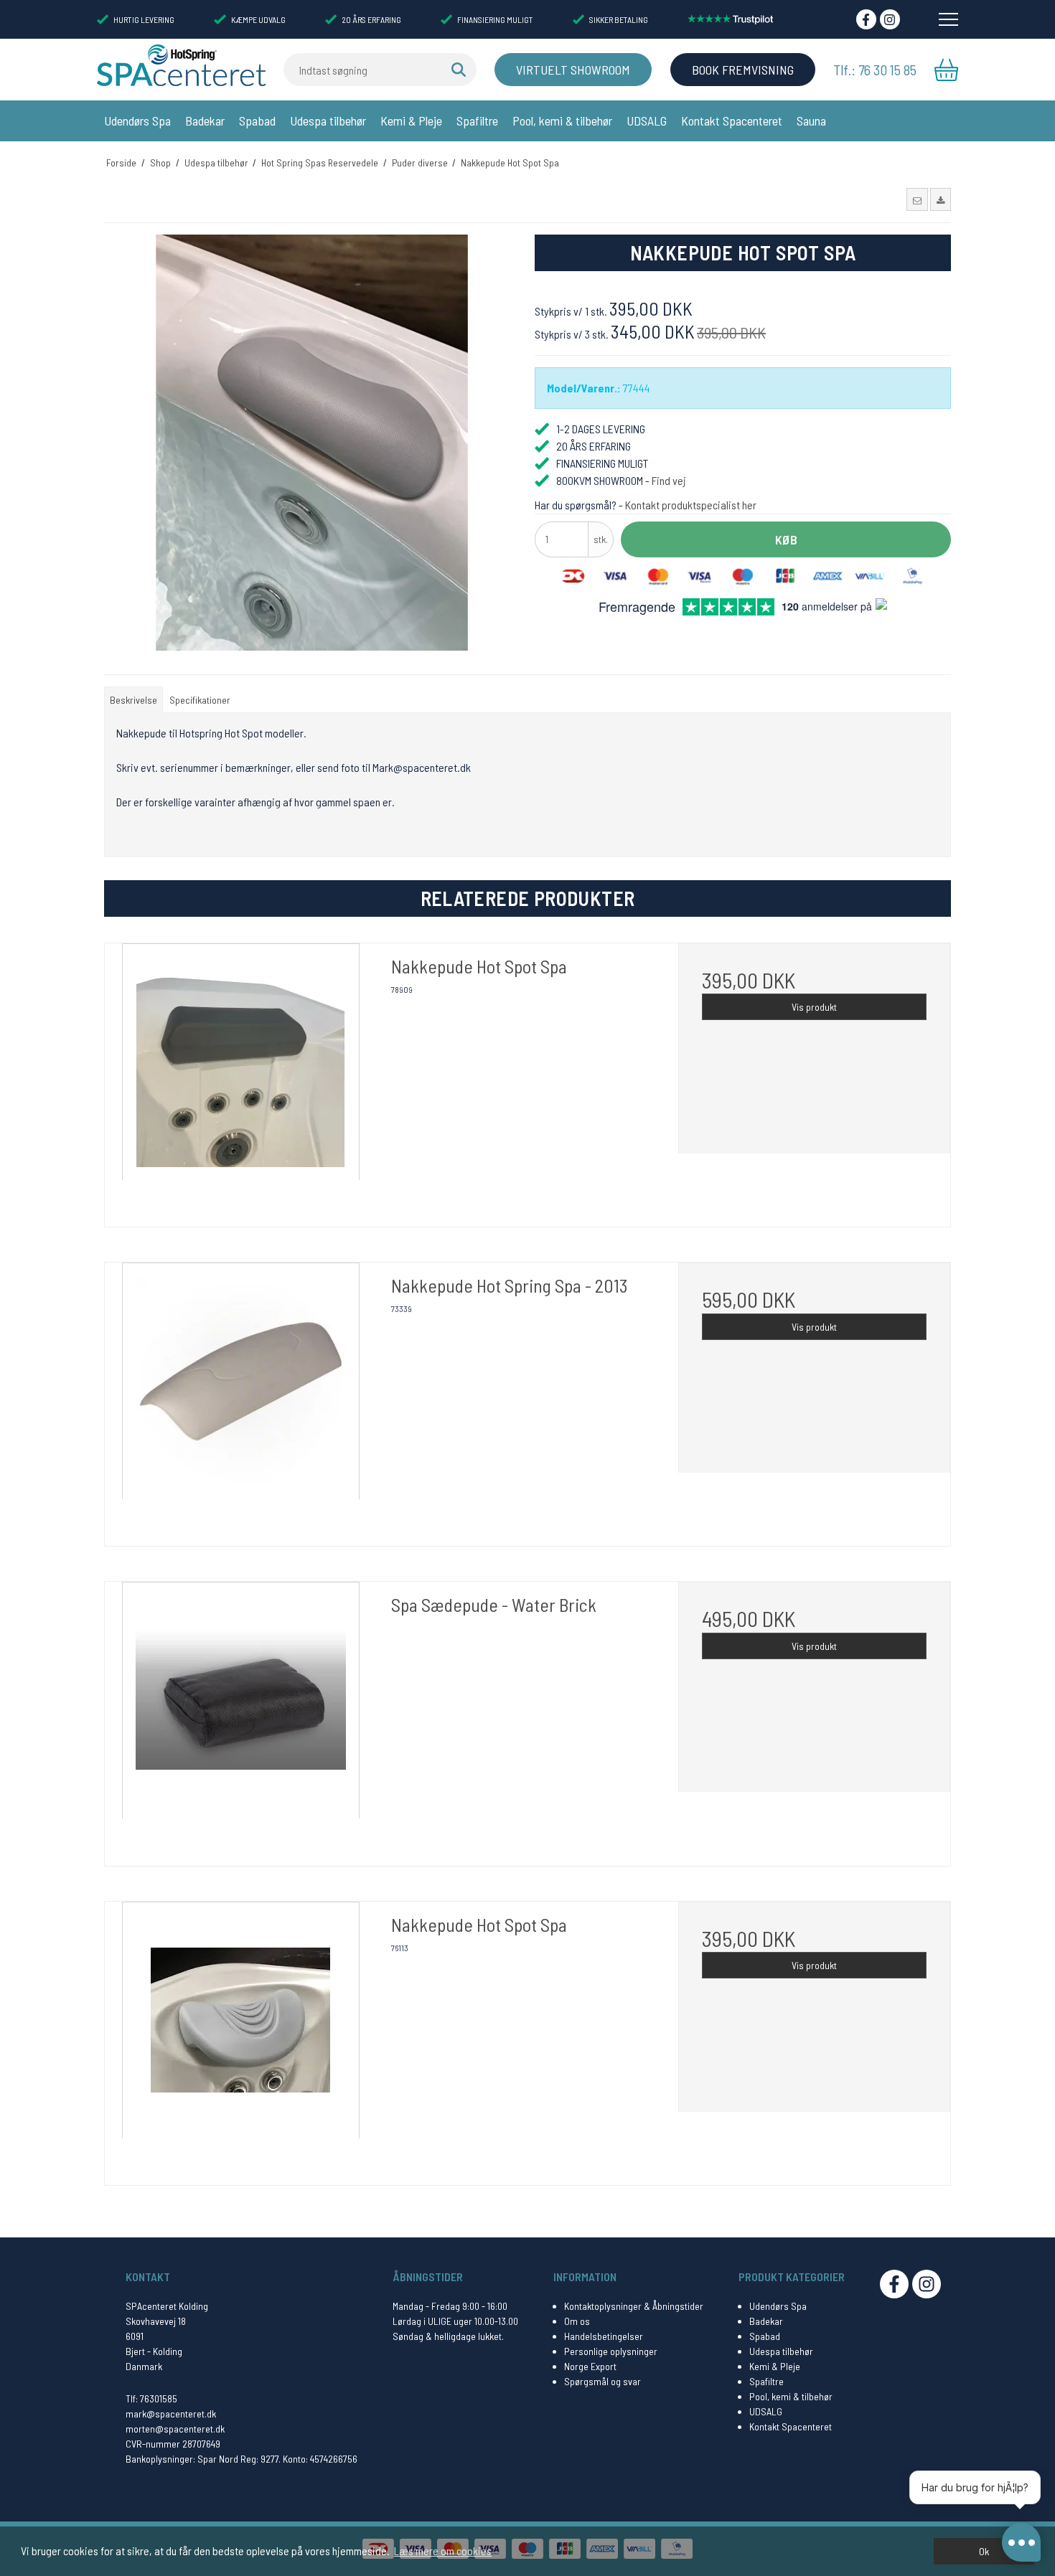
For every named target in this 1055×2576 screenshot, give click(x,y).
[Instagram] (890, 19)
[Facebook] (866, 19)
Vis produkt (814, 1007)
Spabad (257, 121)
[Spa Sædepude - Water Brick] (241, 1718)
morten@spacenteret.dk (175, 2429)
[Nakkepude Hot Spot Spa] (241, 1079)
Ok (984, 2551)
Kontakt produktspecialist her (691, 505)
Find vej (669, 480)
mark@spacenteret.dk (171, 2414)
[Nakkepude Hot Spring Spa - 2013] (241, 1398)
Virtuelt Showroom (573, 70)
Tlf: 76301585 (151, 2398)
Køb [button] (786, 539)
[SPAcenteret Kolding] (181, 65)
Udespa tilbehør (328, 121)
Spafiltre (477, 121)
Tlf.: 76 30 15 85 (875, 70)
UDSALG (647, 121)
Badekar (205, 121)
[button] (917, 199)
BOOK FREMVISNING (743, 70)
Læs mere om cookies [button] (443, 2551)
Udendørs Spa (137, 121)
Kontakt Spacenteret (732, 121)
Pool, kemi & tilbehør (562, 121)
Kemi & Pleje (411, 121)
